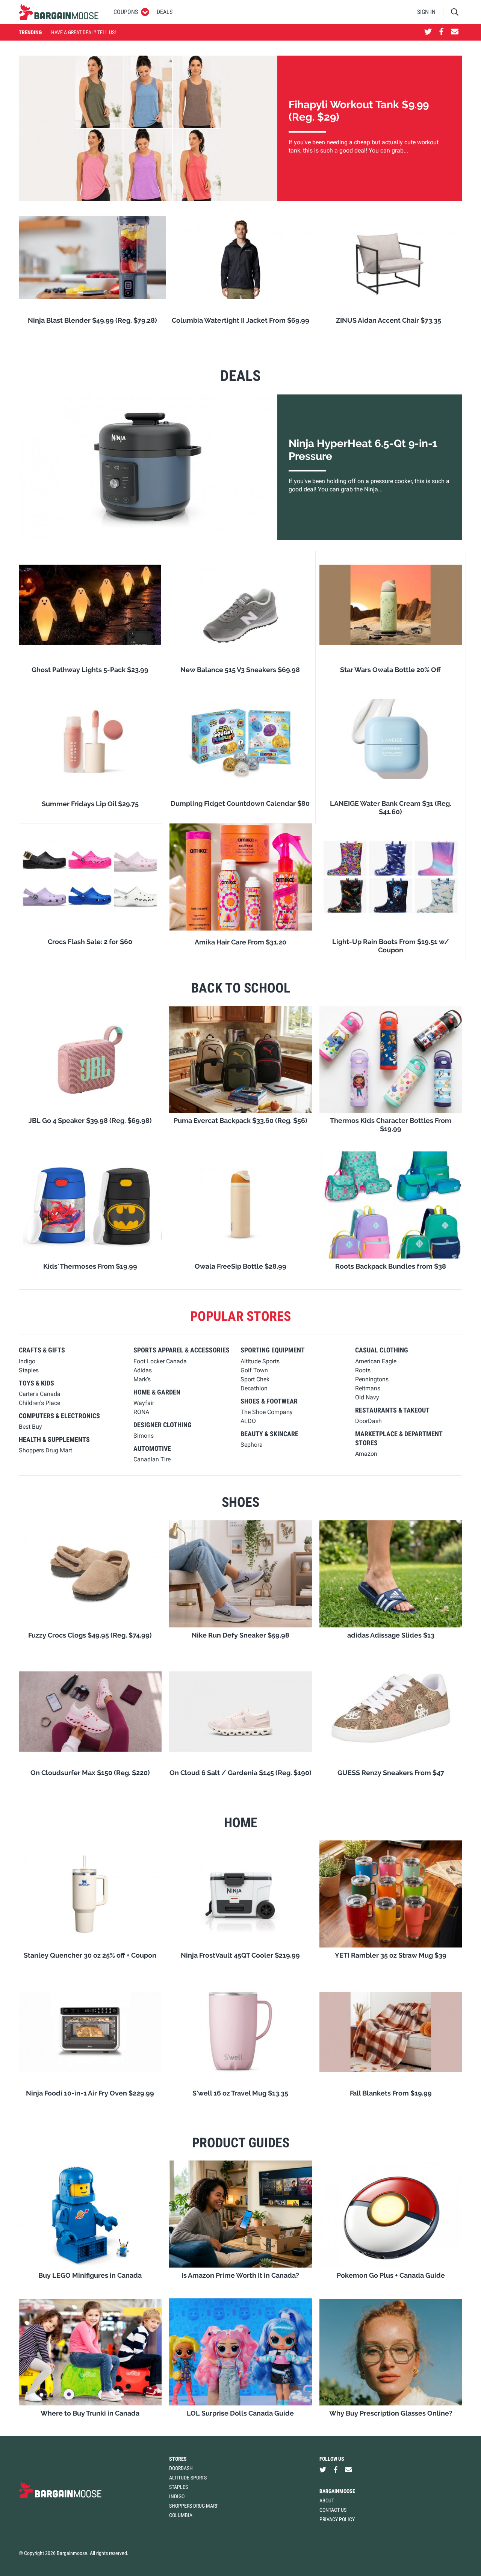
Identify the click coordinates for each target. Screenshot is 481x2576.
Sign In (426, 12)
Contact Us (333, 2510)
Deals (165, 12)
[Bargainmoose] (59, 12)
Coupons (126, 12)
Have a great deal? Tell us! (83, 32)
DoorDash (181, 2468)
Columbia (181, 2515)
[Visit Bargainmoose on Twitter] (428, 32)
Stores (178, 2459)
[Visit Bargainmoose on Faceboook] (441, 32)
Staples (178, 2487)
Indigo (177, 2496)
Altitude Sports (188, 2478)
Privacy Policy (337, 2519)
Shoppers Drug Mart (194, 2506)
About (327, 2500)
